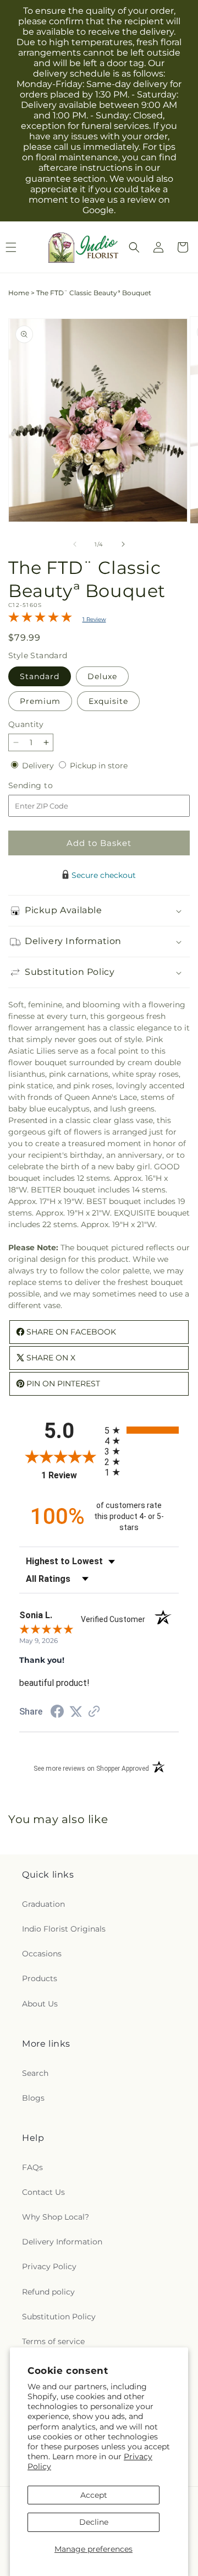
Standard (40, 676)
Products (40, 1978)
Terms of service (53, 2341)
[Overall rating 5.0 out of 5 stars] (40, 620)
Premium (40, 701)
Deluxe (102, 676)
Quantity (26, 724)
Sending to (47, 786)
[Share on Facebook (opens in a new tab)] (57, 1713)
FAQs (32, 2167)
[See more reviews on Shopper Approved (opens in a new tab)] (94, 1712)
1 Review (94, 619)
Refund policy (48, 2292)
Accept (94, 2495)
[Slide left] (75, 544)
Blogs (33, 2098)
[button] (134, 247)
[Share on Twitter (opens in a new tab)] (76, 1712)
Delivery (39, 766)
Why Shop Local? (56, 2217)
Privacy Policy (49, 2266)
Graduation (43, 1904)
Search (35, 2073)
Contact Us (43, 2192)
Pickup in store (99, 766)
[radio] (142, 1430)
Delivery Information (62, 2242)
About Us (40, 2004)
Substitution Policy (59, 2317)
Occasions (42, 1954)
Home (19, 293)
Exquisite (108, 701)
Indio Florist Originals (64, 1929)
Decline (94, 2522)
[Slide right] (123, 544)
